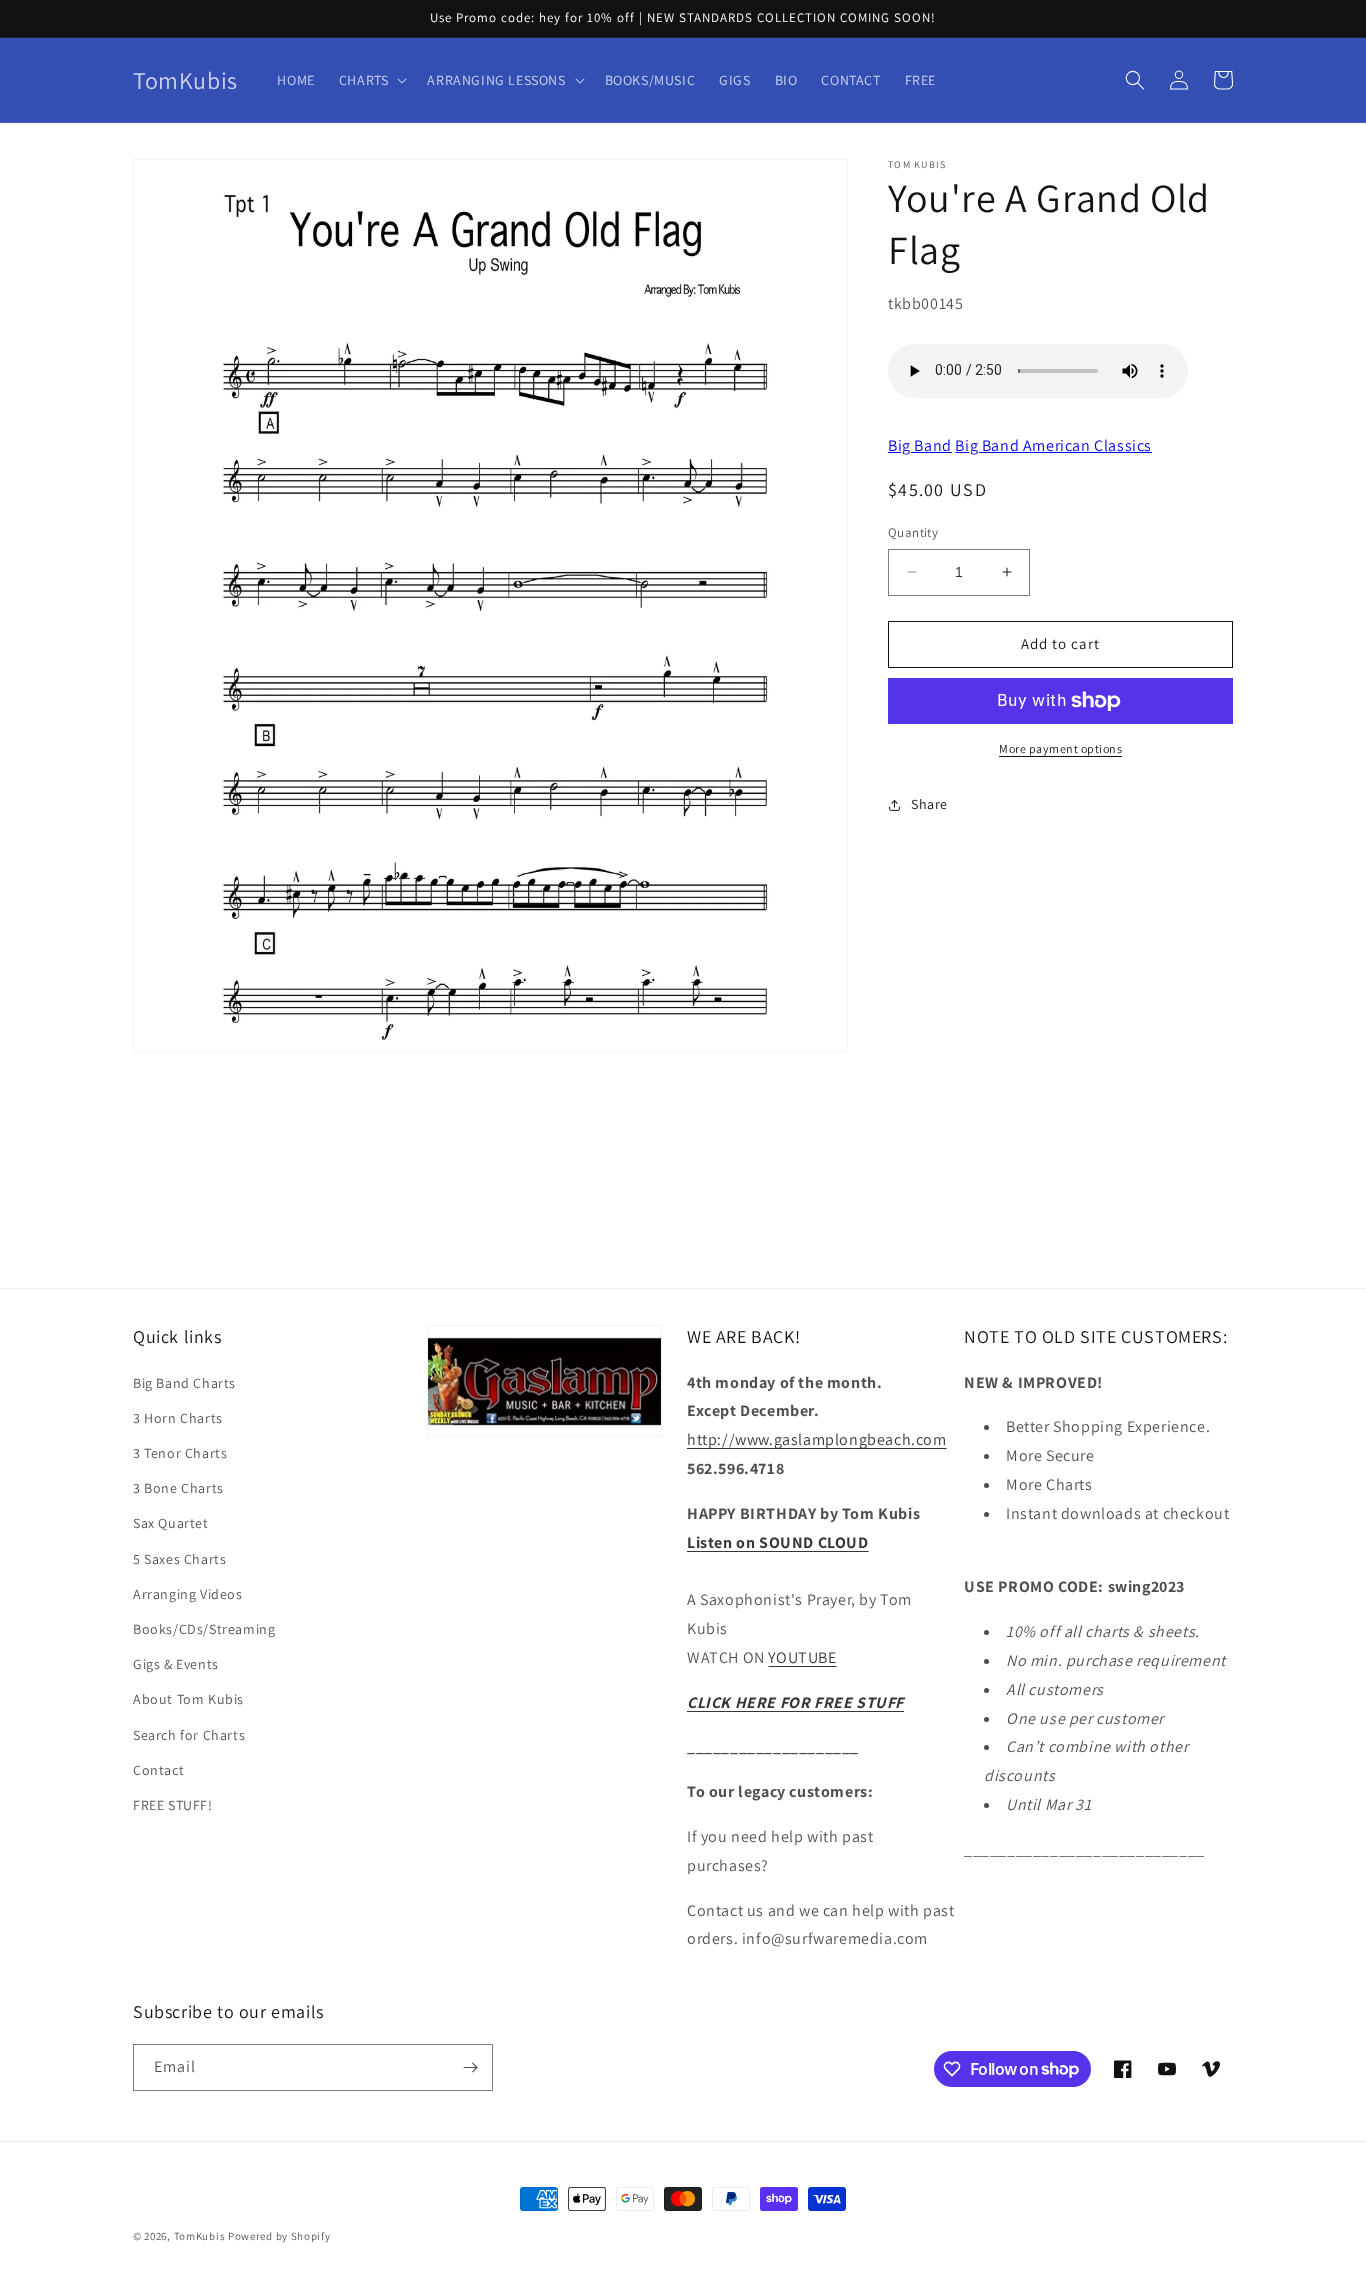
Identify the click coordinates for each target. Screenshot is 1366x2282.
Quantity (913, 532)
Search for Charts (189, 1735)
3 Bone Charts (178, 1488)
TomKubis (200, 2236)
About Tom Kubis (188, 1699)
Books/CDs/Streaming (204, 1629)
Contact (158, 1770)
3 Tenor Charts (180, 1453)
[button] (371, 80)
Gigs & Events (176, 1664)
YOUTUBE (802, 1657)
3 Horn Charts (178, 1418)
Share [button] (929, 804)
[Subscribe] (470, 2067)
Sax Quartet (171, 1523)
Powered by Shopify (279, 2236)
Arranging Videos (188, 1594)
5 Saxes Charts (179, 1559)
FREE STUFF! (173, 1805)
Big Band (920, 445)
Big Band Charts (184, 1383)
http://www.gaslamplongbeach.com (817, 1439)
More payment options (1060, 748)
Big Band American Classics (1053, 445)
